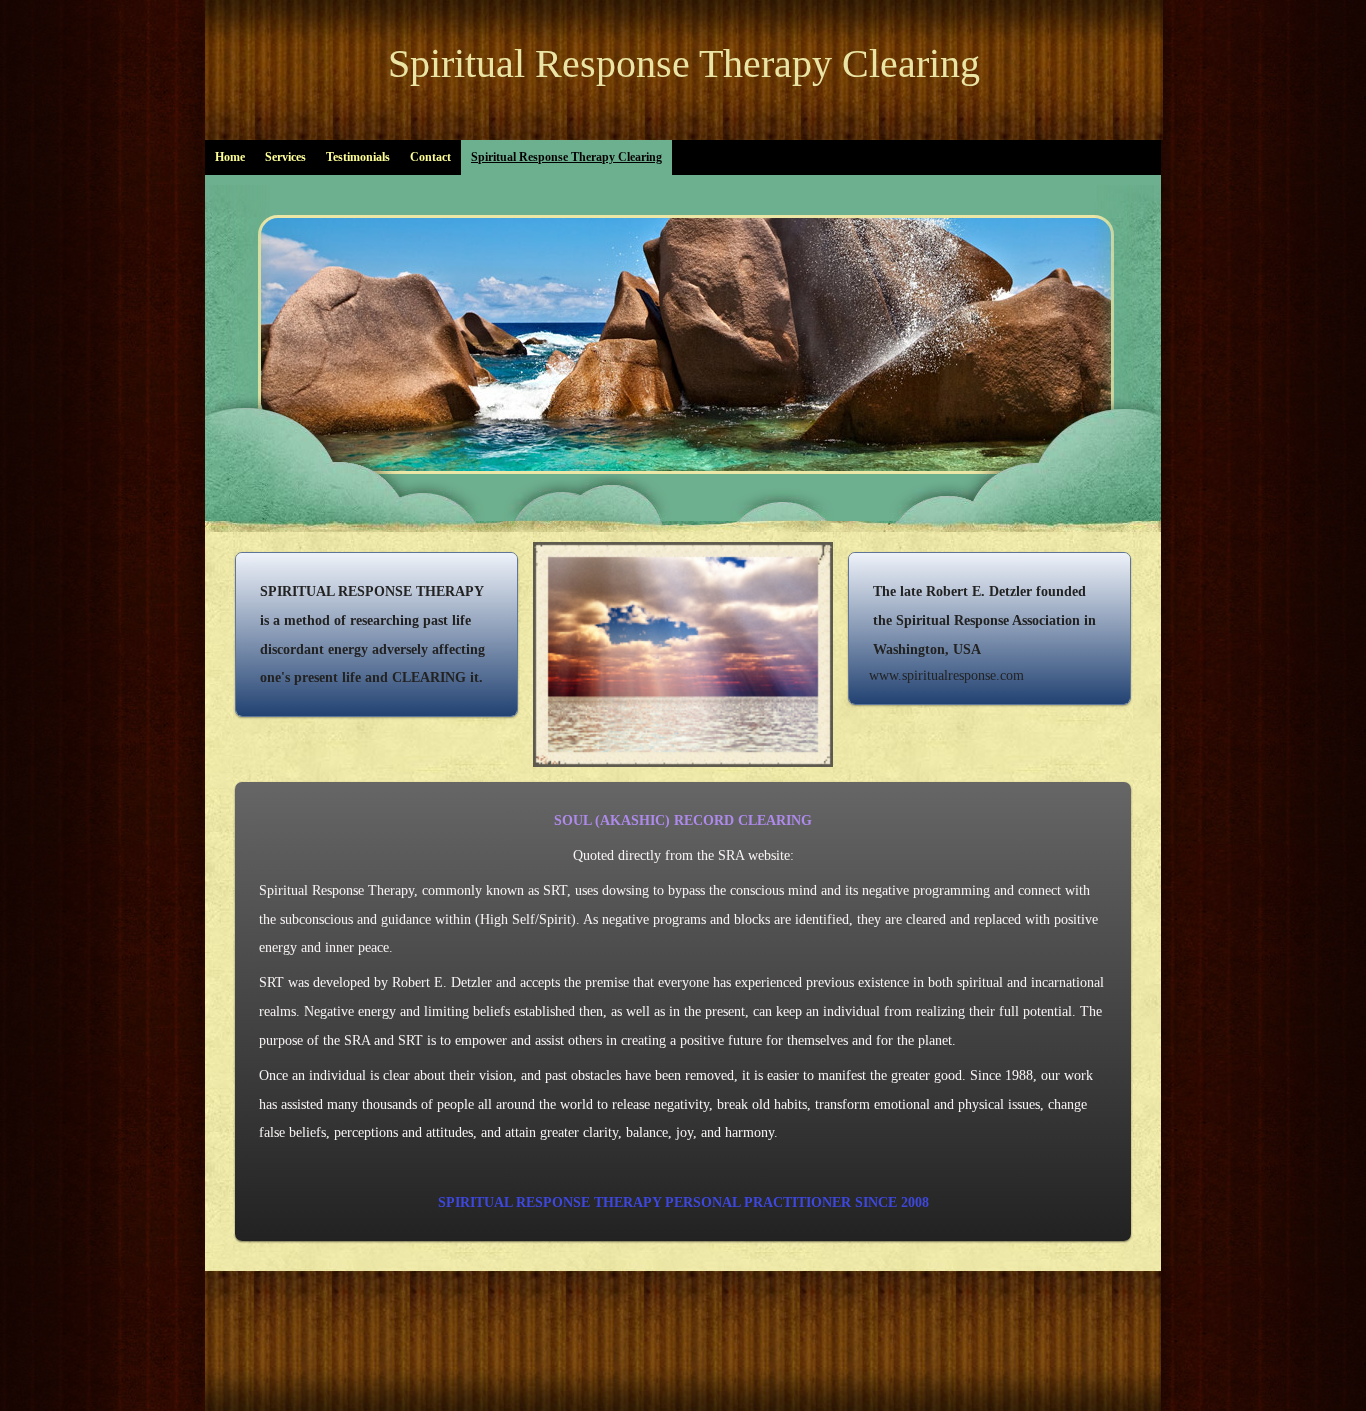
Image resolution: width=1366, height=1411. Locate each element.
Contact (430, 157)
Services (285, 157)
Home (230, 157)
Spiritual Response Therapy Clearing (684, 63)
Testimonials (358, 157)
